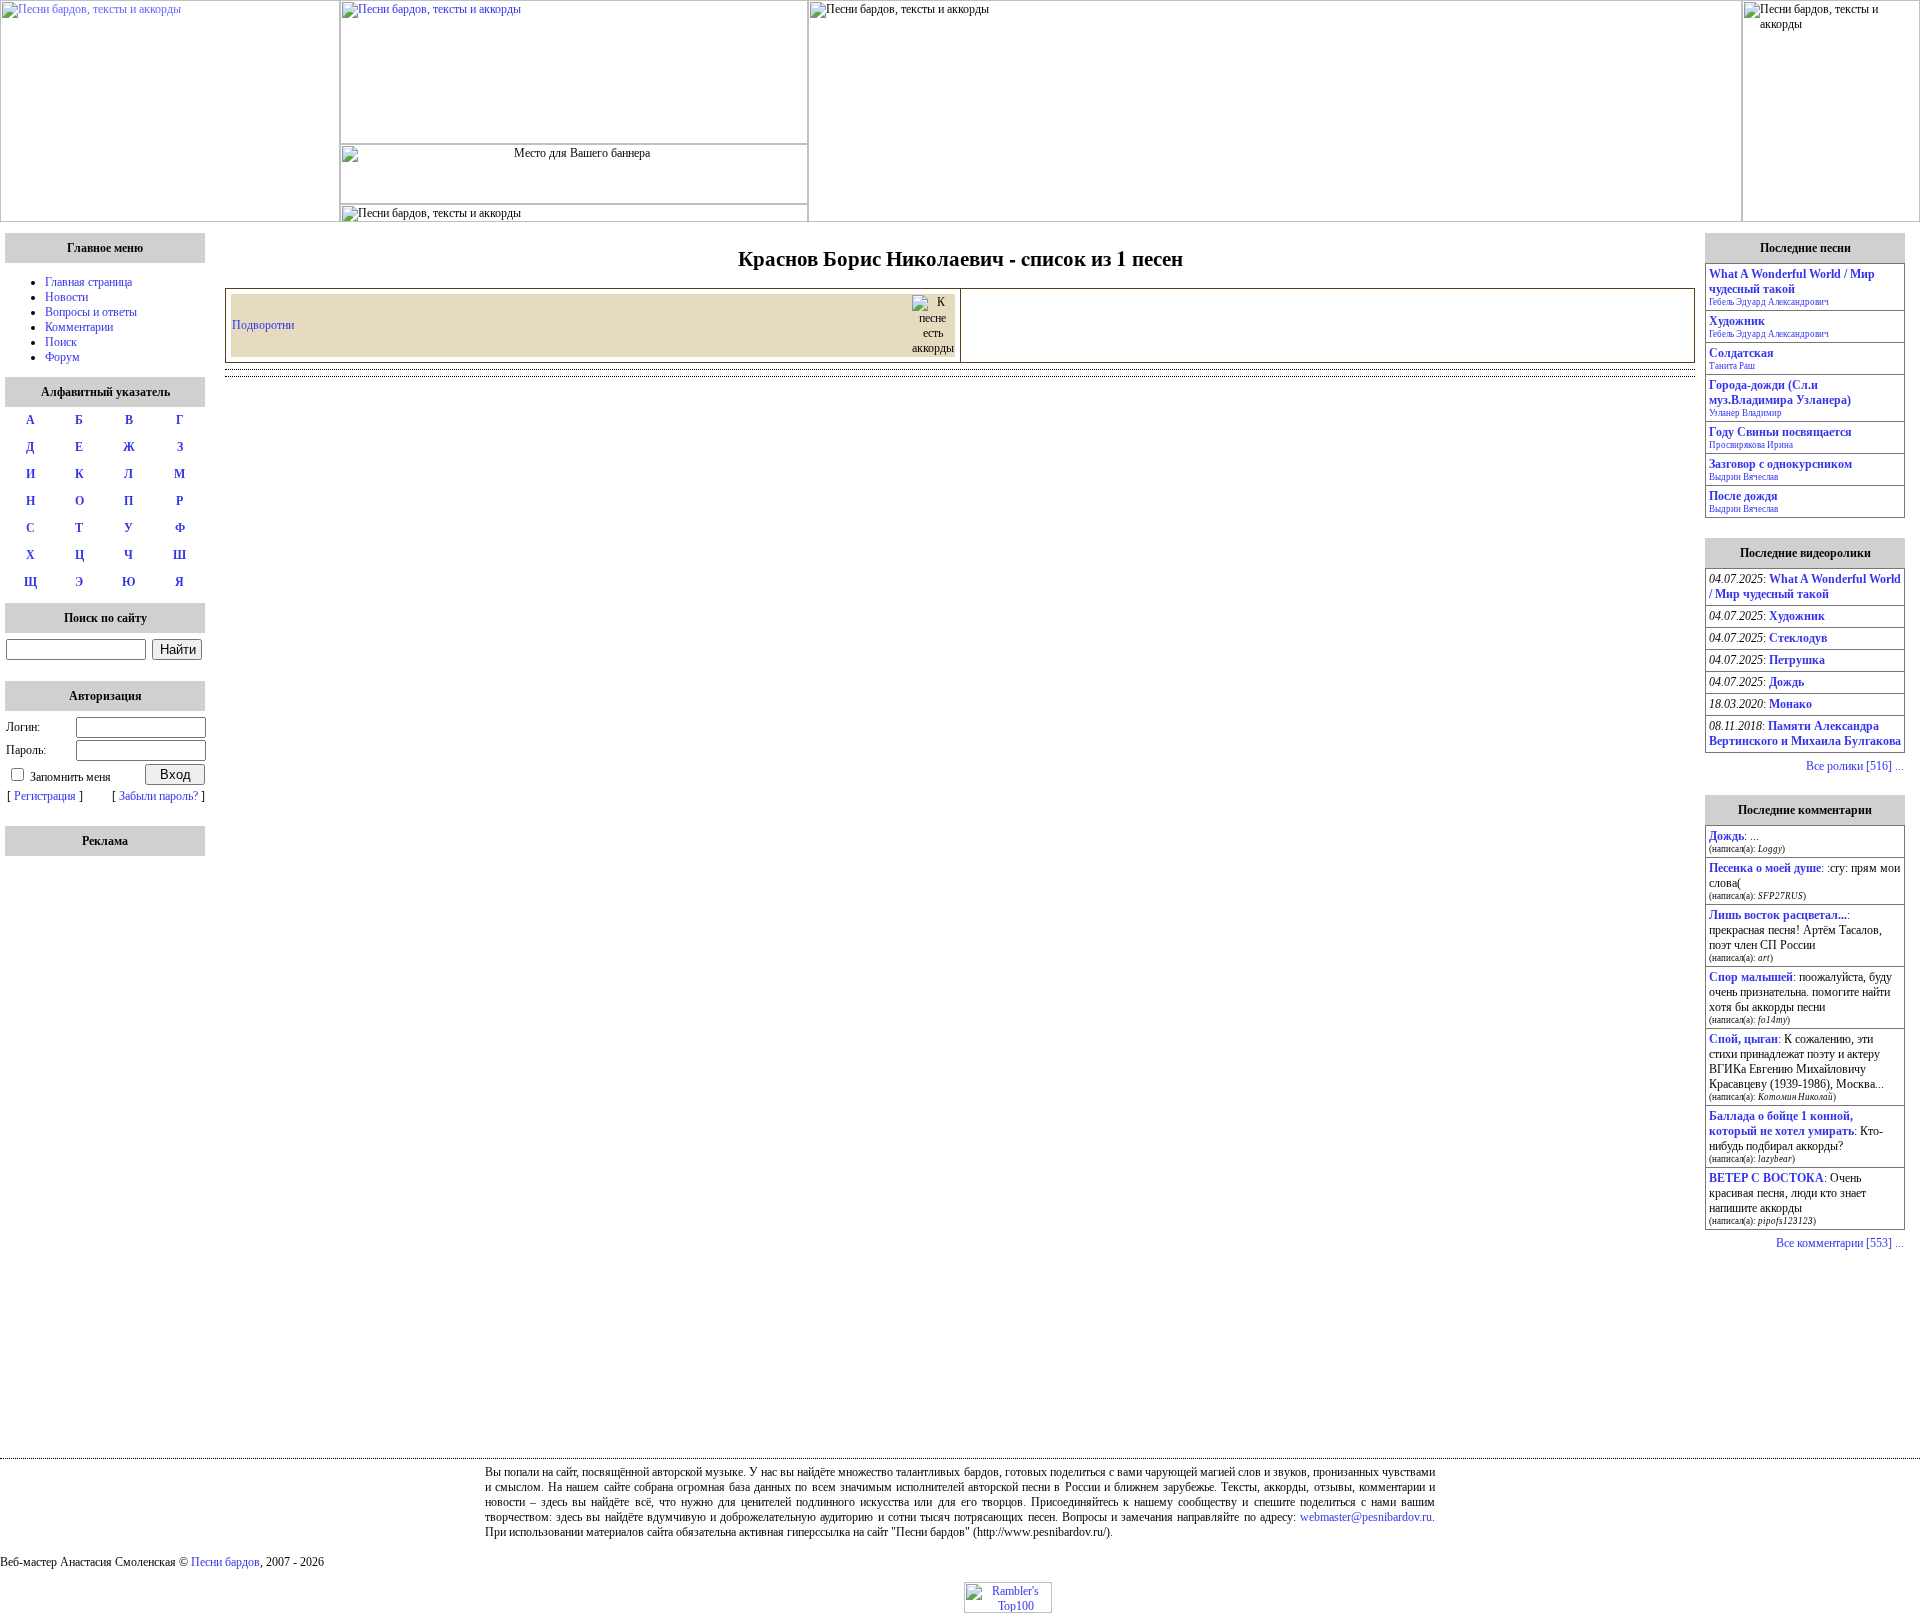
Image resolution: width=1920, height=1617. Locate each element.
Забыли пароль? (158, 796)
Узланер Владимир (1745, 413)
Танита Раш (1732, 366)
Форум (62, 357)
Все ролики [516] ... (1855, 766)
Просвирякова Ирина (1751, 445)
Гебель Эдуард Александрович (1769, 302)
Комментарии (79, 327)
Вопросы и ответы (91, 312)
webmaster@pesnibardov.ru (1366, 1517)
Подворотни (263, 325)
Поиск (61, 342)
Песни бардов (225, 1562)
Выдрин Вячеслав (1743, 477)
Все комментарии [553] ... (1840, 1243)
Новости (66, 297)
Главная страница (88, 282)
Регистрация (45, 796)
